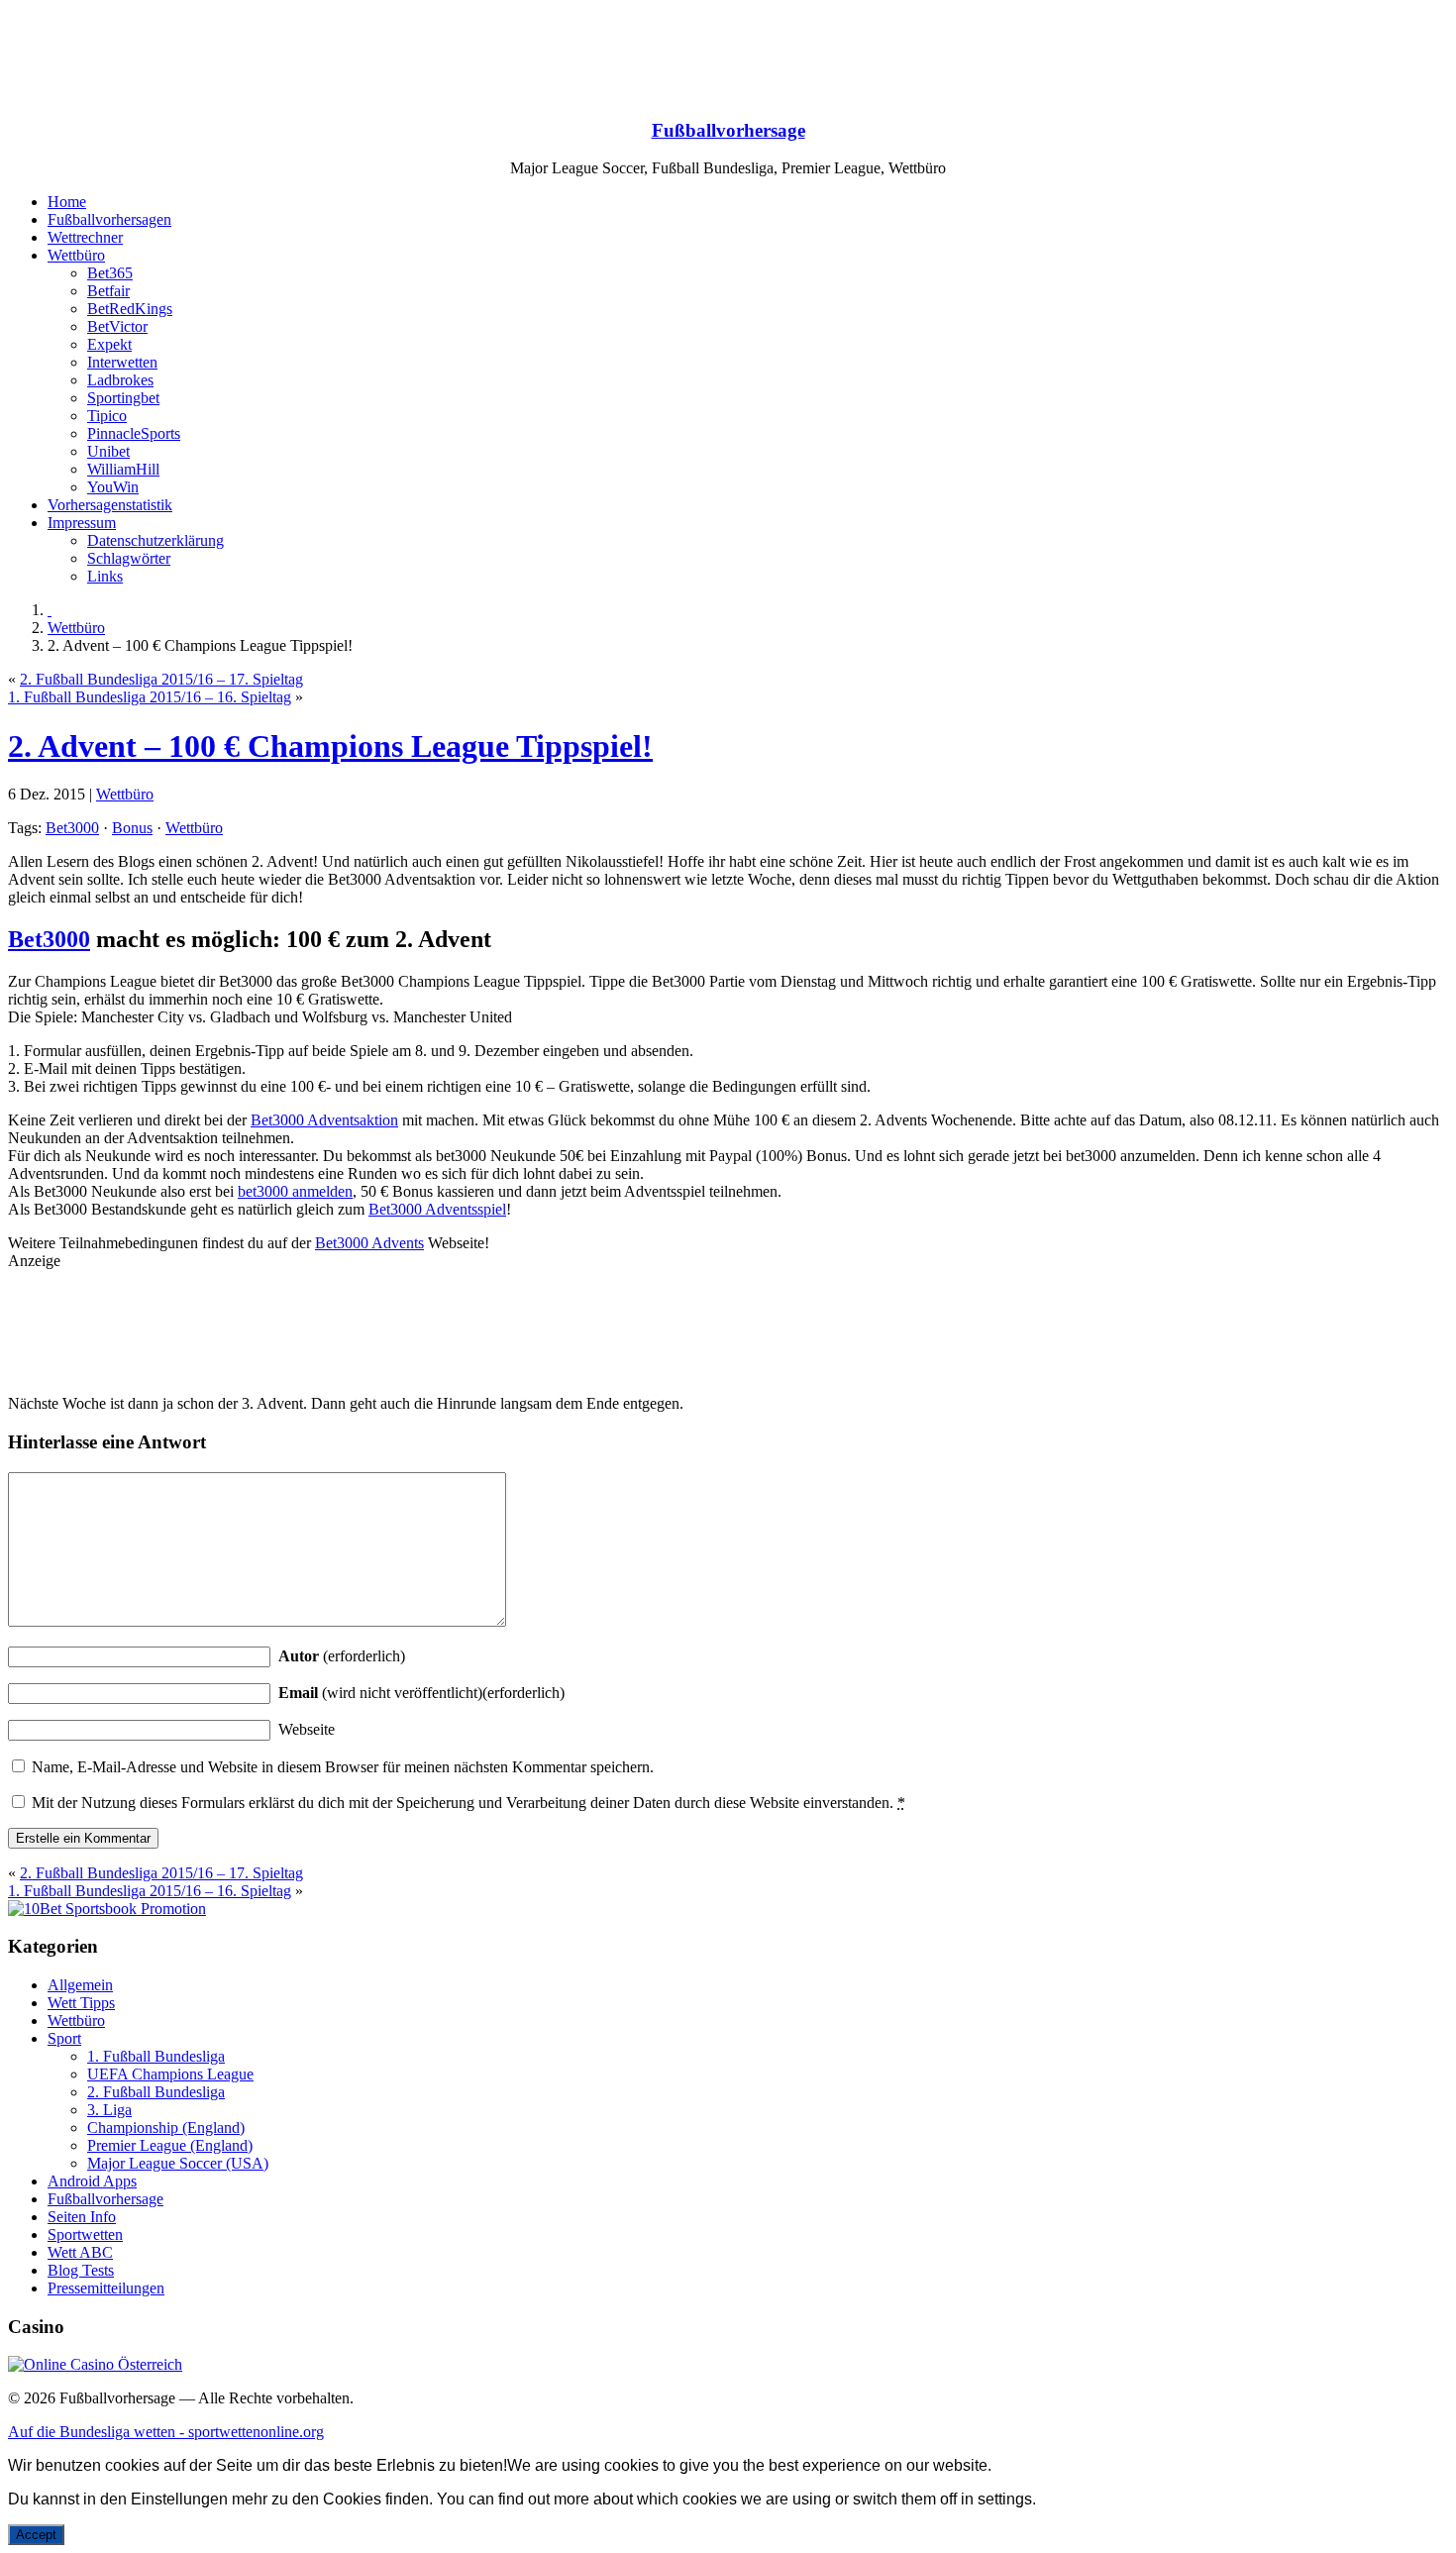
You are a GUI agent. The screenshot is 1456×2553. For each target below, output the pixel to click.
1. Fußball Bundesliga (156, 2056)
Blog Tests (81, 2270)
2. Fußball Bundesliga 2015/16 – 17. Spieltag (161, 679)
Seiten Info (82, 2217)
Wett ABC (80, 2252)
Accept (36, 2535)
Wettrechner (85, 237)
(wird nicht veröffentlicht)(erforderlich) (421, 1693)
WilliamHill (123, 469)
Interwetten (122, 362)
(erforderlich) (342, 1656)
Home (67, 202)
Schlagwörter (129, 558)
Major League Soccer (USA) (178, 2163)
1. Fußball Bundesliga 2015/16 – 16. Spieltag (150, 697)
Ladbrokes (120, 380)
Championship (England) (166, 2127)
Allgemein (80, 1985)
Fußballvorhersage (728, 130)
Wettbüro (76, 255)
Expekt (109, 344)
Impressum (82, 523)
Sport (64, 2038)
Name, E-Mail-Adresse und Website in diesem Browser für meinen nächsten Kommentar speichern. (343, 1767)
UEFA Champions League (170, 2074)
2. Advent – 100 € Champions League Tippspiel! (330, 746)
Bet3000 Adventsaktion (324, 1120)
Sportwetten (85, 2234)
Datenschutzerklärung (156, 540)
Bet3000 (72, 828)
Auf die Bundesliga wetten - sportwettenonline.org (166, 2432)
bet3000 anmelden (295, 1191)
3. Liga (109, 2110)
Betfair (108, 291)
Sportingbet (123, 398)
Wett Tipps (81, 2003)
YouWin (113, 487)
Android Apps (92, 2181)
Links (105, 576)
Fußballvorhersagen (109, 219)
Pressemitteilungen (106, 2288)
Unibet (108, 451)
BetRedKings (130, 309)
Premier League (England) (170, 2145)
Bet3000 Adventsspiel (437, 1209)
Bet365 (110, 273)
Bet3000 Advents (369, 1243)
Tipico (107, 416)
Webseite (307, 1729)
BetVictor (117, 326)
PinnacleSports (134, 433)
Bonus (132, 828)
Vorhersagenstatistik (110, 505)
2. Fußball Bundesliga (156, 2092)
